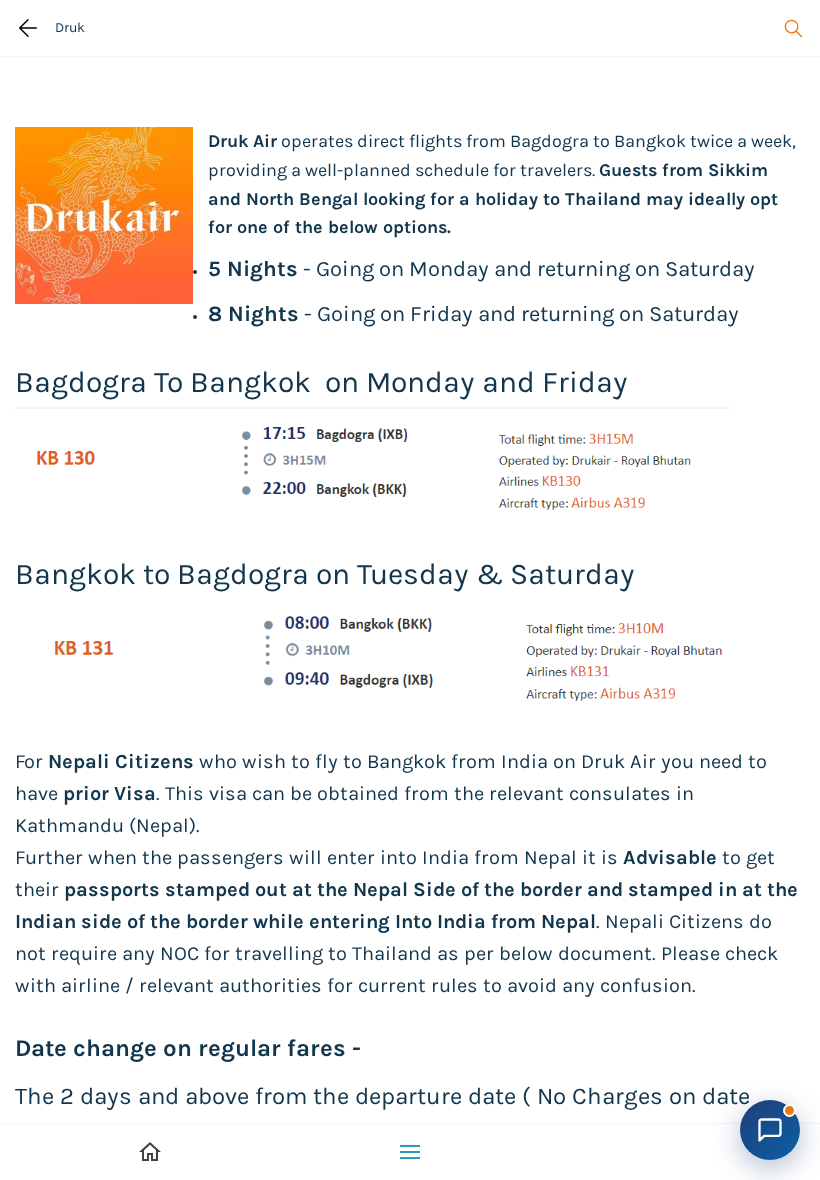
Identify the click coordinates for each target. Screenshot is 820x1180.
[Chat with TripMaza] (770, 1130)
